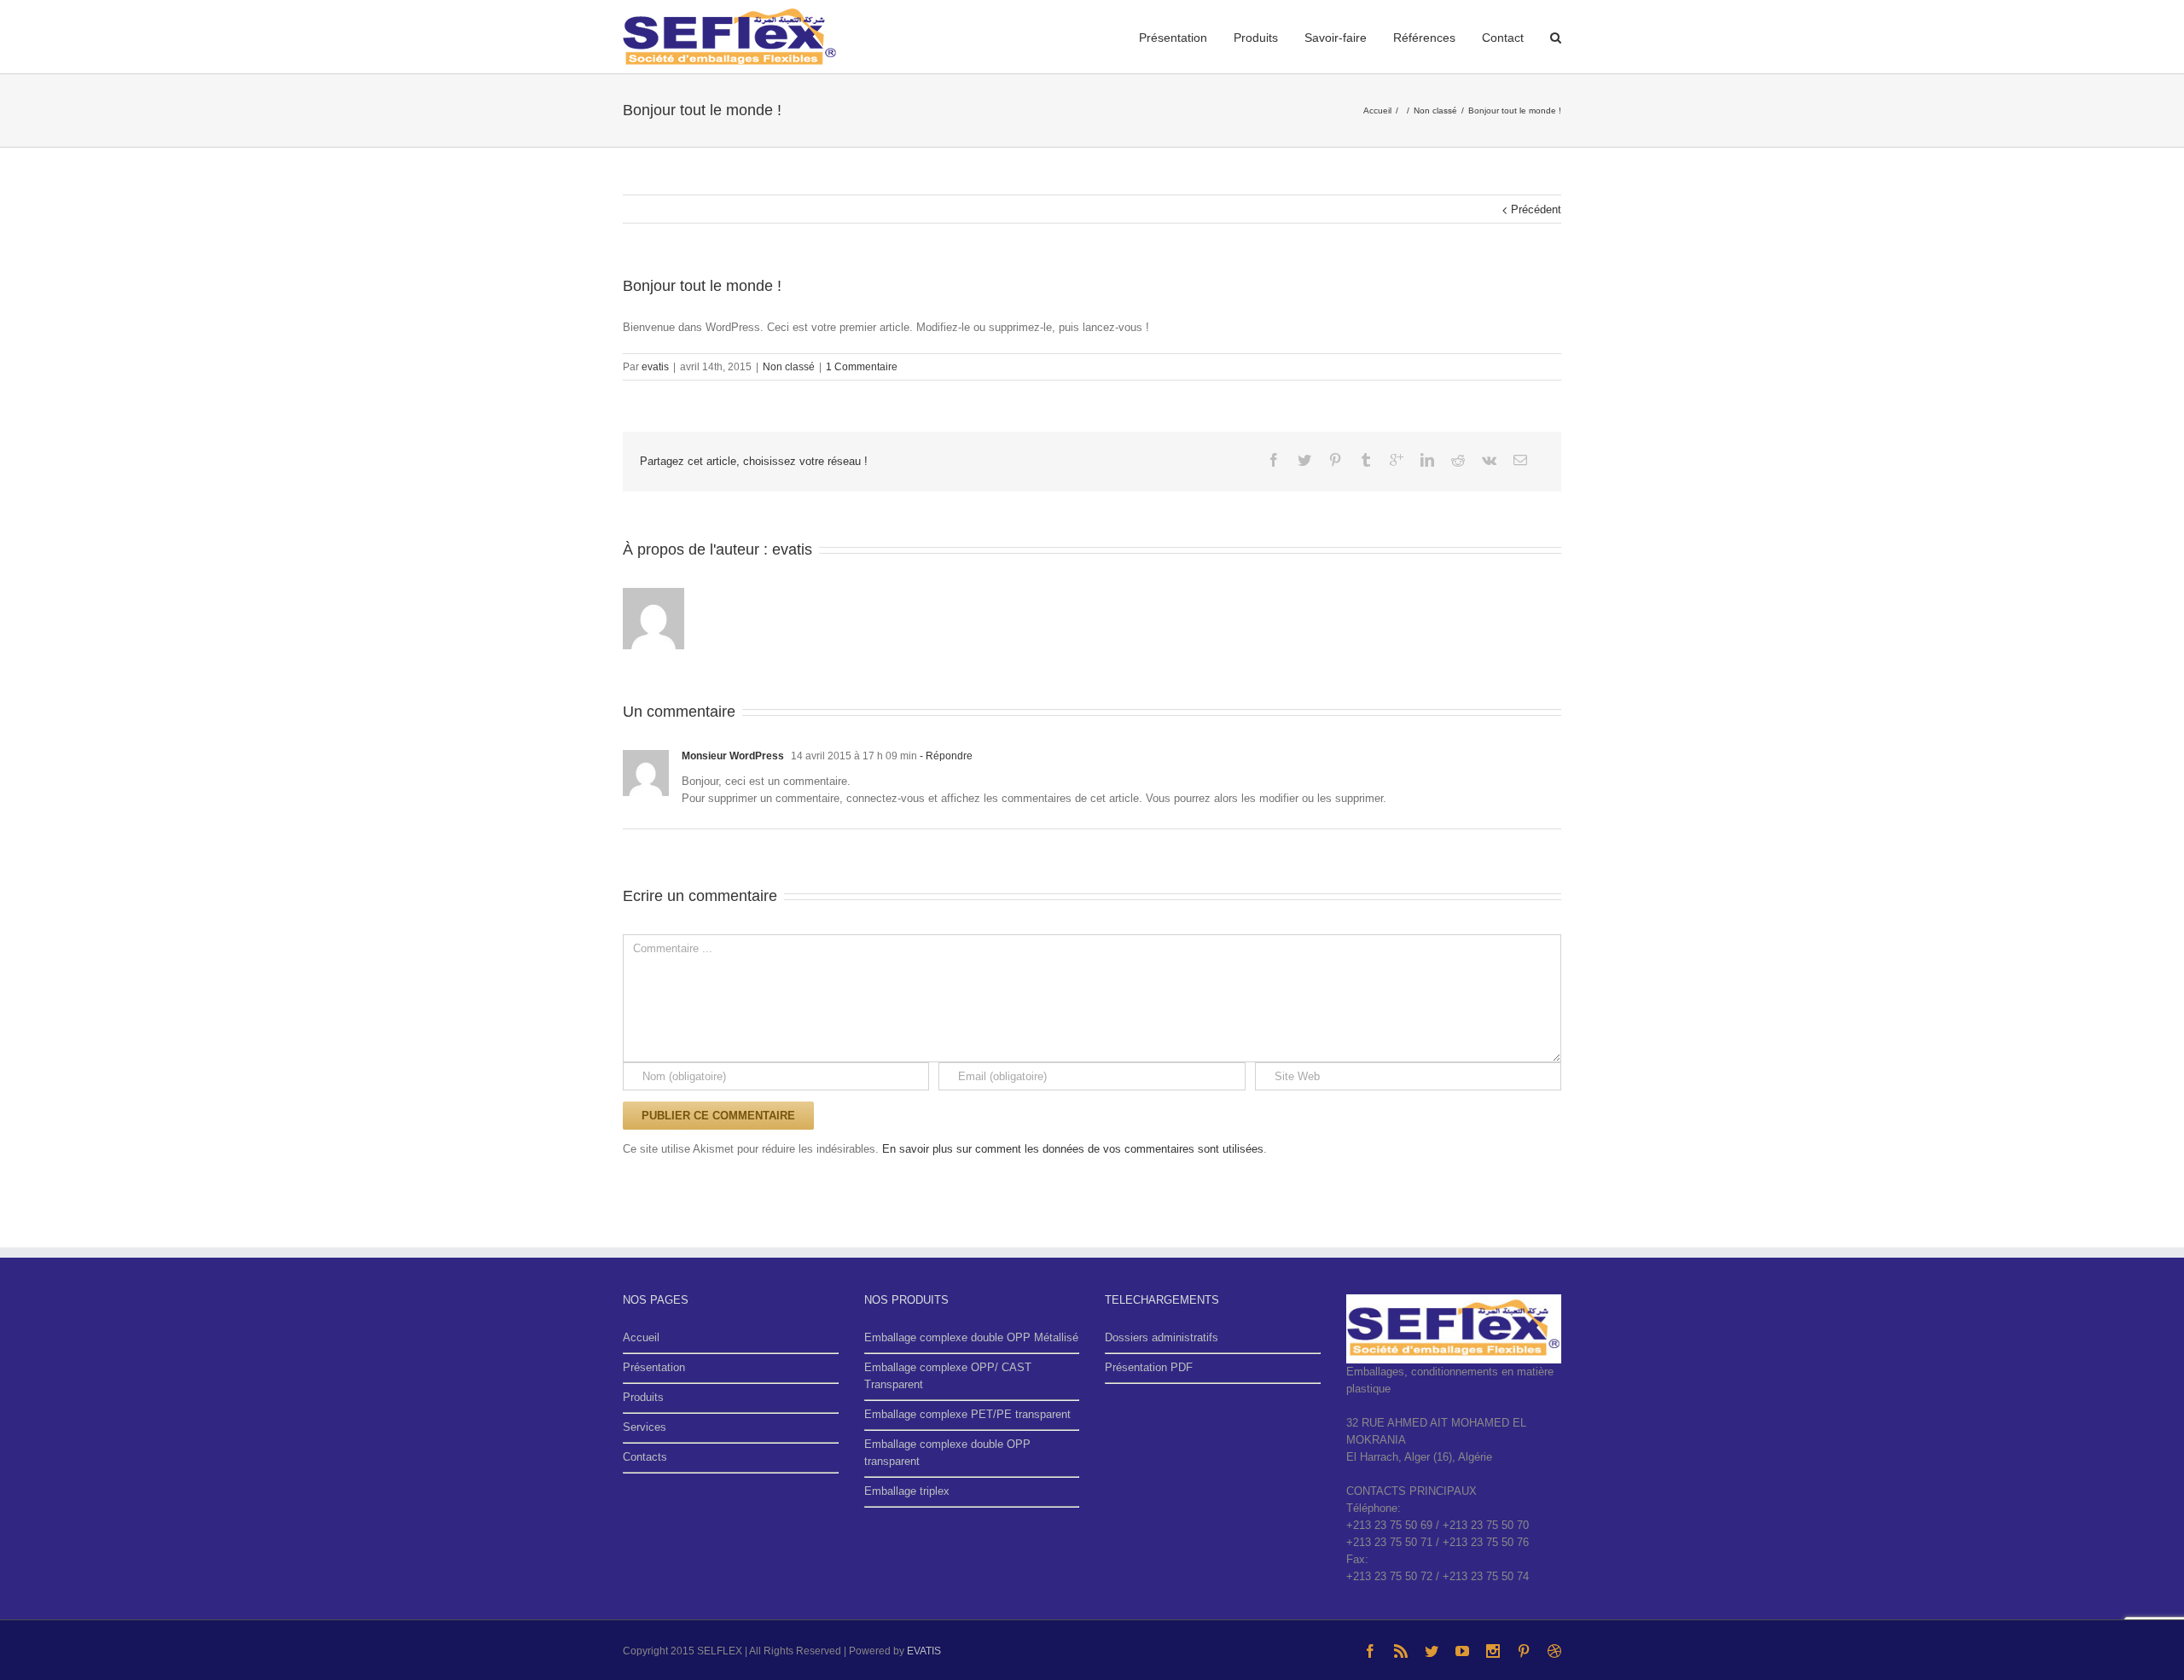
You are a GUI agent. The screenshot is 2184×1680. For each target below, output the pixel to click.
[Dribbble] (1554, 1651)
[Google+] (1397, 460)
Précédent (1536, 209)
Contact (1503, 38)
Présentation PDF (1149, 1367)
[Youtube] (1462, 1651)
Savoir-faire (1336, 38)
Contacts (645, 1457)
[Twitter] (1304, 460)
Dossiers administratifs (1162, 1337)
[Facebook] (1274, 460)
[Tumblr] (1366, 460)
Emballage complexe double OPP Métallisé (971, 1337)
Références (1424, 38)
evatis (655, 367)
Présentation (1173, 38)
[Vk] (1489, 460)
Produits (1256, 38)
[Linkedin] (1427, 460)
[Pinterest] (1335, 460)
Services (645, 1427)
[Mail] (1520, 460)
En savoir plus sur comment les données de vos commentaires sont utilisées (1073, 1149)
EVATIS (924, 1651)
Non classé (789, 367)
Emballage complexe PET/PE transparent (967, 1414)
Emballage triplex (907, 1491)
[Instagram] (1493, 1651)
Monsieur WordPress (733, 756)
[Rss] (1401, 1651)
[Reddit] (1458, 460)
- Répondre (945, 756)
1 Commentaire (862, 367)
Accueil (641, 1337)
